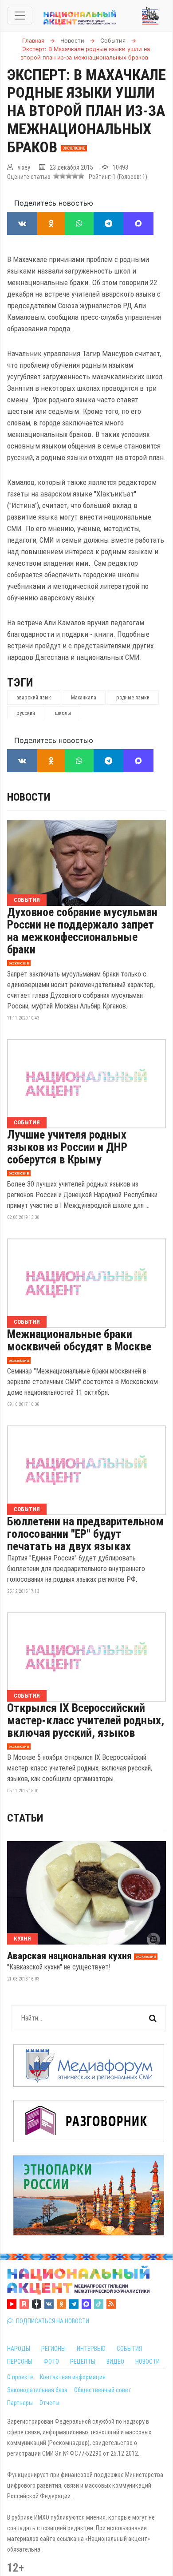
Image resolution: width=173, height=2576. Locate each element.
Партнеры (20, 2403)
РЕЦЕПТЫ (83, 2362)
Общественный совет (103, 2390)
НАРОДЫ (19, 2349)
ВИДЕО (115, 2362)
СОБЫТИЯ (129, 2349)
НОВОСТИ (147, 2362)
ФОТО (51, 2362)
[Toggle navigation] (20, 16)
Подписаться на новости (51, 2321)
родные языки (133, 698)
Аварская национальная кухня (69, 1956)
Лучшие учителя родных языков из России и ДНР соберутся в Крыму (67, 1147)
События (27, 900)
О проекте (20, 2377)
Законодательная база (37, 2390)
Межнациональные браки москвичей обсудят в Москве (79, 1340)
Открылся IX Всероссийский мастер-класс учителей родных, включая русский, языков (86, 1720)
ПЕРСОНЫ (20, 2362)
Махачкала (84, 698)
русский (26, 713)
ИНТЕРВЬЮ (91, 2349)
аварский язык (34, 698)
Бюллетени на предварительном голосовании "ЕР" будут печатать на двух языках (85, 1534)
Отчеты (49, 2403)
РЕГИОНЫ (53, 2349)
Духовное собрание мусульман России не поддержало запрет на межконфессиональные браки (82, 931)
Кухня (22, 1939)
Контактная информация (73, 2377)
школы (63, 713)
